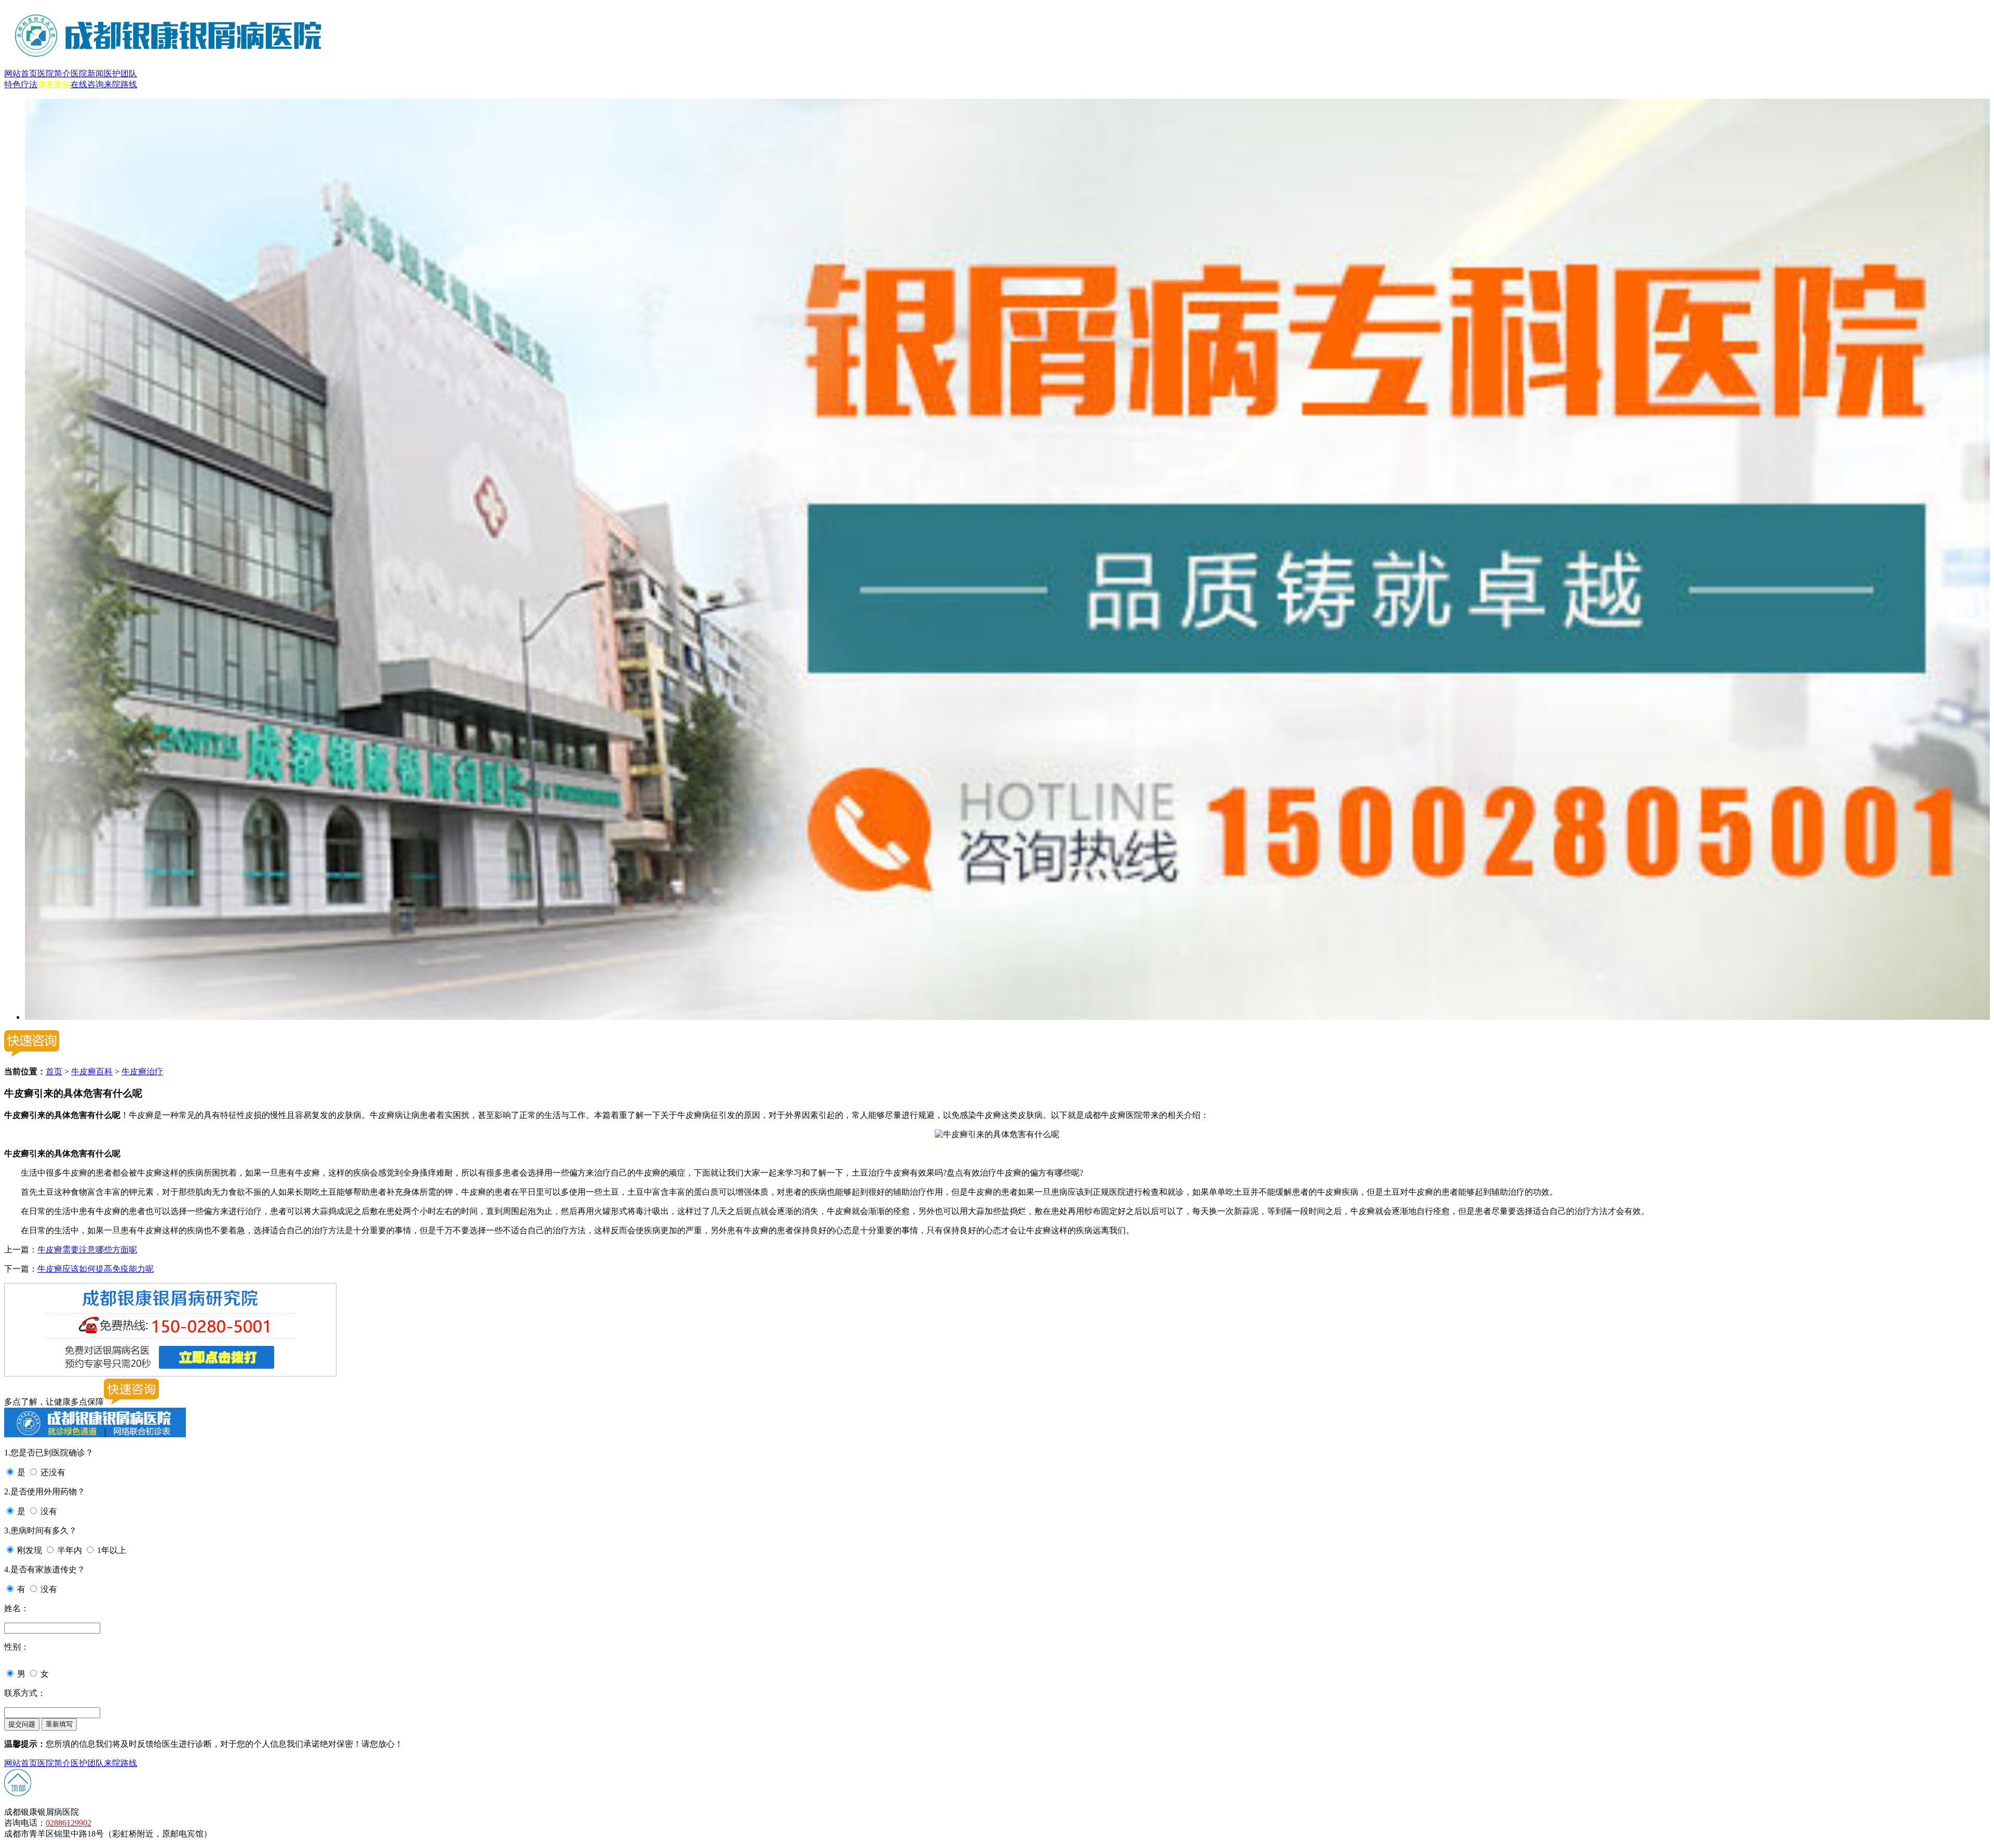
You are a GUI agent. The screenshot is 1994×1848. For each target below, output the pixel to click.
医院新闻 (87, 73)
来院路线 (120, 84)
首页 (54, 1071)
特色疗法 (21, 84)
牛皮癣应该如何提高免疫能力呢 (96, 1269)
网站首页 (21, 73)
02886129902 (69, 1823)
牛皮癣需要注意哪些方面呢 (87, 1250)
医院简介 (54, 73)
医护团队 (120, 73)
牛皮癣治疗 (142, 1071)
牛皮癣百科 (92, 1071)
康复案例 (54, 84)
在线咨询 (87, 84)
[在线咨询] (1007, 1017)
